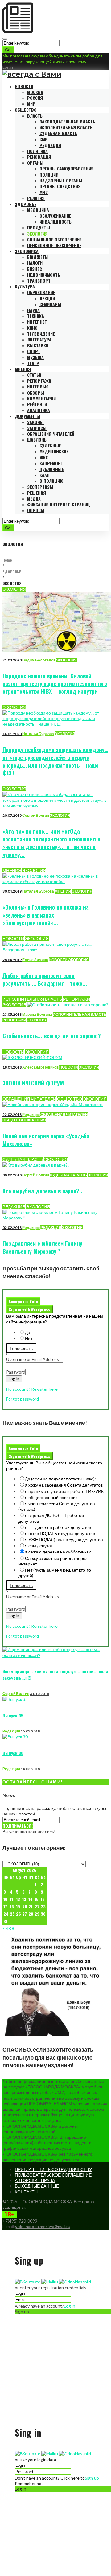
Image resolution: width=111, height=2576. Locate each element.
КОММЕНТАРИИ (41, 398)
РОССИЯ (35, 98)
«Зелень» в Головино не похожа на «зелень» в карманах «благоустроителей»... (46, 915)
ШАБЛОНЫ (37, 440)
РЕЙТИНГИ (37, 404)
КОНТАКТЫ (27, 2192)
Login (8, 67)
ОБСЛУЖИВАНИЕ (55, 216)
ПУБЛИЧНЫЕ (52, 469)
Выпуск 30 (13, 1753)
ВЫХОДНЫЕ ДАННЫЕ (37, 2186)
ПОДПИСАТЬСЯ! (18, 1826)
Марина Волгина (37, 1014)
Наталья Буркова (38, 734)
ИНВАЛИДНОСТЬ (55, 222)
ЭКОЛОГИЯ (37, 234)
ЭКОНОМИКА (27, 251)
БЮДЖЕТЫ (38, 257)
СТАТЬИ (34, 375)
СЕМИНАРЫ (50, 304)
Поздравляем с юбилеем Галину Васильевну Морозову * (42, 1247)
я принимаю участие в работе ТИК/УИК (64, 1491)
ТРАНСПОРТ (39, 281)
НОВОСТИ (24, 86)
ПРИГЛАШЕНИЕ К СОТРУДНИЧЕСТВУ (53, 2169)
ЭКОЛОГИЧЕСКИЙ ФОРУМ (33, 1083)
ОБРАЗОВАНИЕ (41, 292)
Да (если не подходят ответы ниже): (60, 1479)
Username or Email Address (33, 1359)
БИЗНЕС (35, 269)
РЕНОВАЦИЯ (39, 157)
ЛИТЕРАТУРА (39, 339)
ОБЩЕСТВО (26, 110)
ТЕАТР (33, 363)
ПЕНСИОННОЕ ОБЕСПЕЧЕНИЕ (54, 245)
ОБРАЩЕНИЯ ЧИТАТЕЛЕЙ (51, 434)
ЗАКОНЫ (35, 422)
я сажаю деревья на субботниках (58, 1552)
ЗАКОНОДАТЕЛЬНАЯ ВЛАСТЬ (67, 121)
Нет (29, 1338)
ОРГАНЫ (35, 163)
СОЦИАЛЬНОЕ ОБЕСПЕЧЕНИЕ (54, 239)
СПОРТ (34, 351)
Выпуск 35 (13, 1715)
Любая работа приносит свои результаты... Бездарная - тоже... (45, 979)
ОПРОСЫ (36, 510)
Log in (70, 2306)
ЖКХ (44, 457)
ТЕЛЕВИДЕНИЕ (41, 334)
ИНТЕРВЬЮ (38, 386)
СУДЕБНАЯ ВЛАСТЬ (58, 133)
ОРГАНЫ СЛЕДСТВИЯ (60, 186)
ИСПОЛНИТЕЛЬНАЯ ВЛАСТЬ (66, 127)
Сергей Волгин (36, 815)
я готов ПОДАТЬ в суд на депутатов (60, 1533)
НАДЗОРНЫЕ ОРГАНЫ (61, 180)
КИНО (32, 328)
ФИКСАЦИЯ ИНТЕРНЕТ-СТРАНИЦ (59, 504)
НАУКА (33, 310)
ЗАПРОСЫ (37, 428)
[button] (28, 2282)
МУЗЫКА (35, 357)
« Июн (8, 1928)
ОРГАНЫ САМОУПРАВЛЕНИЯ (67, 168)
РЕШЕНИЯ (37, 493)
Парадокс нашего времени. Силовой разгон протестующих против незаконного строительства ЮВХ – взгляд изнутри (55, 684)
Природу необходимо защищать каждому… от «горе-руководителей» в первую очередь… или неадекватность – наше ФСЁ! (55, 761)
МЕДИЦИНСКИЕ (54, 451)
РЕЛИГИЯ (36, 198)
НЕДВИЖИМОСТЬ (44, 275)
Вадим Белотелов (39, 660)
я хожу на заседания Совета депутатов (64, 1485)
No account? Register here (32, 1389)
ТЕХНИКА (36, 316)
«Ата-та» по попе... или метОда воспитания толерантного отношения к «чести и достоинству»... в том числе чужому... (51, 843)
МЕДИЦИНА (38, 210)
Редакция (31, 1115)
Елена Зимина (35, 960)
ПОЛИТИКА (37, 151)
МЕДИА (34, 499)
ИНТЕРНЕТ (37, 322)
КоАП (45, 475)
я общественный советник (51, 1497)
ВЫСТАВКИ (38, 345)
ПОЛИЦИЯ (49, 175)
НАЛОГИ (35, 263)
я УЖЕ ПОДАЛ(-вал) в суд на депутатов (64, 1539)
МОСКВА (35, 92)
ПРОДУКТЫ (39, 227)
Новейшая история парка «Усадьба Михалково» (46, 1140)
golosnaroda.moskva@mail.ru (43, 2226)
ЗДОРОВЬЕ (26, 204)
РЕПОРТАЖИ (39, 381)
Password (16, 1372)
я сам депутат (39, 1546)
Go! (8, 50)
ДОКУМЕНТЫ (27, 416)
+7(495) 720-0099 (20, 2221)
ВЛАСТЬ (35, 116)
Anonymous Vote (23, 1301)
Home (7, 560)
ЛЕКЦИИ (47, 298)
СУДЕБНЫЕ (50, 445)
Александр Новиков (40, 1067)
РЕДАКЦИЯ (50, 145)
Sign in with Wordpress (29, 1309)
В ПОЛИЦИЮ (51, 481)
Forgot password (23, 1399)
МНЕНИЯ (23, 369)
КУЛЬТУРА (25, 286)
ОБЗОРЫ (36, 393)
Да (28, 1332)
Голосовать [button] (21, 1348)
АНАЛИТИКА (39, 410)
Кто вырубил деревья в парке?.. (42, 1191)
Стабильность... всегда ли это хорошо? (52, 1036)
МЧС (44, 192)
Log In (14, 1379)
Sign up (92, 2478)
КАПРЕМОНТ (51, 463)
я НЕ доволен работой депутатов (58, 1527)
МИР (31, 104)
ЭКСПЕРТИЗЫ (40, 487)
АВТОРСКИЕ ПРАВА (35, 2180)
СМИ (43, 139)
